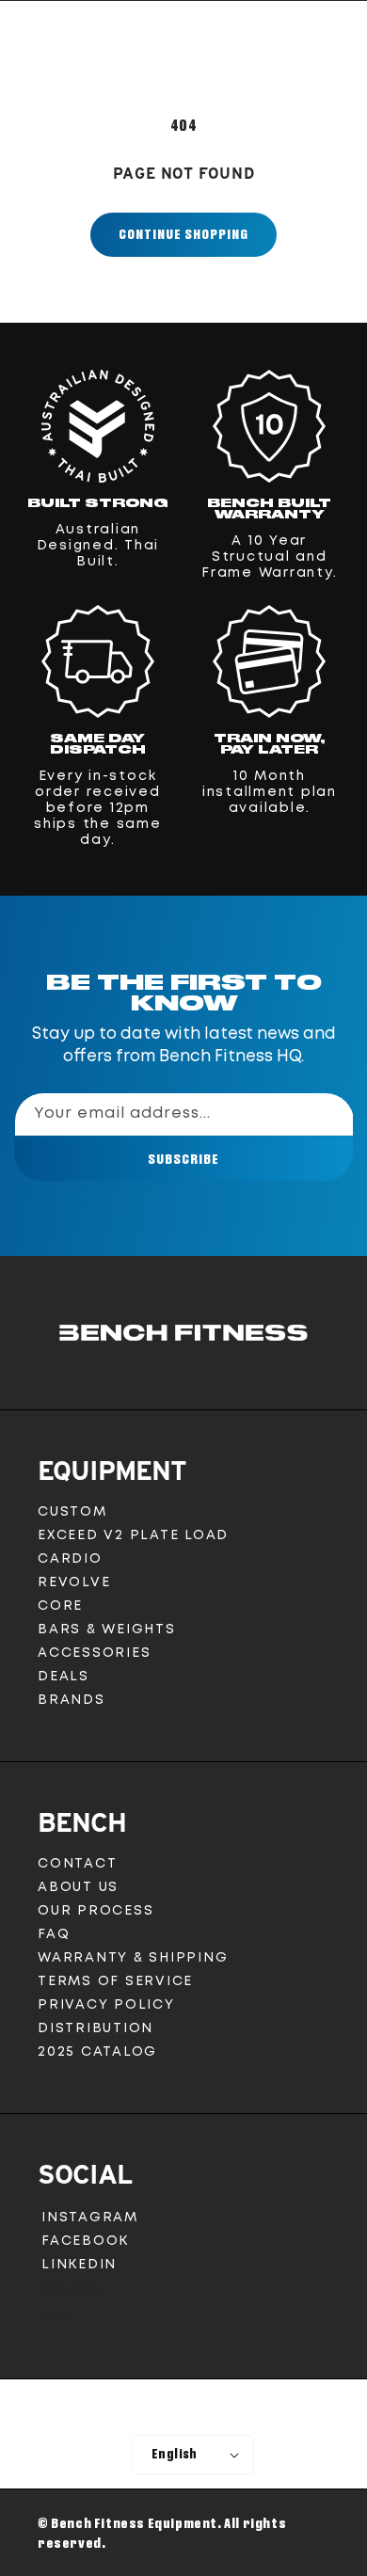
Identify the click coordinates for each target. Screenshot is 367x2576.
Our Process (96, 1911)
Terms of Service (115, 1981)
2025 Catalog (97, 2052)
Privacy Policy (106, 2005)
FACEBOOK (85, 2244)
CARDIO (70, 1559)
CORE (60, 1606)
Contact (77, 1864)
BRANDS (72, 1700)
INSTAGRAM (89, 2221)
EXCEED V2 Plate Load (133, 1535)
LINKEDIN (83, 2268)
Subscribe (183, 1159)
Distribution (96, 2028)
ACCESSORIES (94, 1653)
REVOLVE (74, 1582)
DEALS (64, 1677)
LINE (56, 2322)
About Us (78, 1887)
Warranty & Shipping (133, 1958)
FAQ (54, 1934)
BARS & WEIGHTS (107, 1630)
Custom (72, 1512)
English (175, 2454)
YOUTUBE (73, 2294)
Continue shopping (183, 234)
